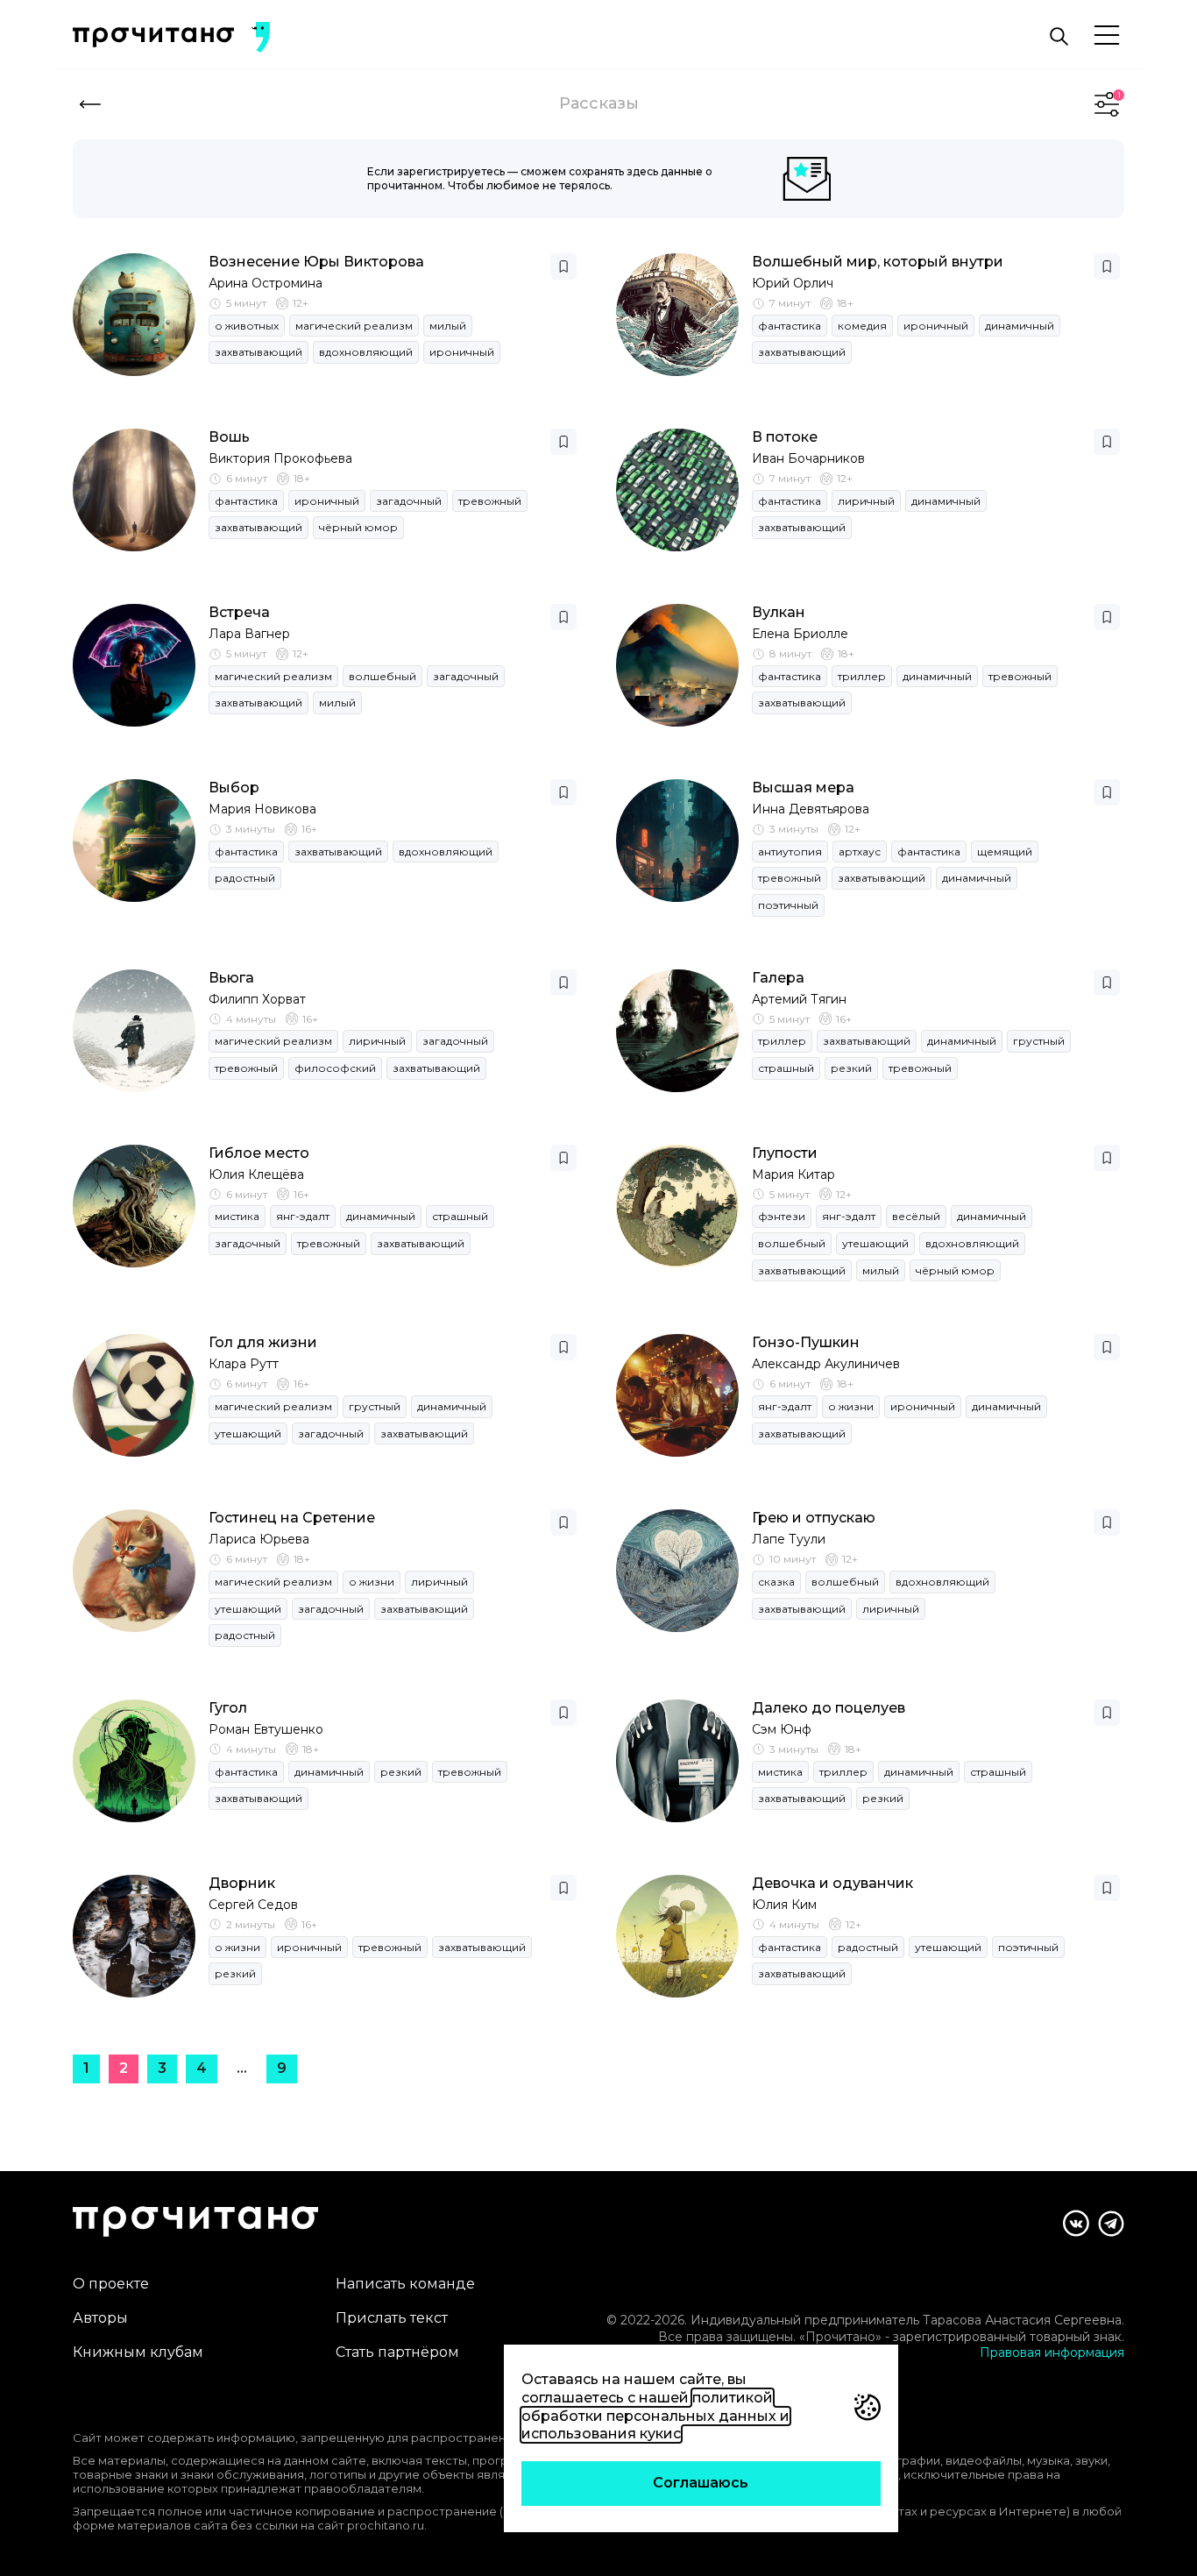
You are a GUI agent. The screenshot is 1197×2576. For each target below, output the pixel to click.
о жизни (851, 1406)
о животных (247, 326)
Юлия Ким (784, 1905)
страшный (786, 1068)
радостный (245, 878)
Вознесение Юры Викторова (316, 262)
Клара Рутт (244, 1364)
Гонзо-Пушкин (806, 1342)
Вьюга (231, 978)
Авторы (100, 2318)
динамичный (1020, 326)
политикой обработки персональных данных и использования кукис (655, 2416)
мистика (237, 1216)
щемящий (1005, 852)
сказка (776, 1582)
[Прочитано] (153, 37)
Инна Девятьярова (811, 809)
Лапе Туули (789, 1539)
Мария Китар (793, 1174)
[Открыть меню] (1107, 36)
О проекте (111, 2284)
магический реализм (354, 326)
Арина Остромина (266, 283)
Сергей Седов (253, 1905)
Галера (778, 978)
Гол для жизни (263, 1342)
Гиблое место (259, 1153)
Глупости (785, 1153)
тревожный (490, 501)
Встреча (239, 612)
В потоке (785, 437)
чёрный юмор (358, 527)
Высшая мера (803, 788)
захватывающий (259, 352)
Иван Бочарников (808, 458)
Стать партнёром (397, 2352)
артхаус (860, 852)
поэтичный (788, 905)
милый (448, 326)
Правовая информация (1052, 2352)
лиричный (866, 501)
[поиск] (1059, 37)
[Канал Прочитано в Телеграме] (1111, 2224)
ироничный (462, 352)
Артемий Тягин (799, 999)
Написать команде (405, 2284)
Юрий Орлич (793, 283)
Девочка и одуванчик (832, 1883)
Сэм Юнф (782, 1729)
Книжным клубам (138, 2352)
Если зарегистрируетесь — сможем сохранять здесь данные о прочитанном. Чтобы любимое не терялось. (540, 178)
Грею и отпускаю (814, 1518)
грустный (1039, 1041)
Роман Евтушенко (266, 1729)
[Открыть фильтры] (1107, 104)
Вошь (229, 437)
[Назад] (90, 104)
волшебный (382, 676)
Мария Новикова (262, 809)
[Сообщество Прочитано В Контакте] (1076, 2223)
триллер (862, 676)
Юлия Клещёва (256, 1174)
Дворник (242, 1883)
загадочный (409, 501)
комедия (862, 326)
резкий (851, 1068)
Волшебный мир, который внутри (878, 262)
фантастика (790, 326)
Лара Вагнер (249, 634)
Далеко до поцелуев (829, 1708)
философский (335, 1068)
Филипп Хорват (257, 999)
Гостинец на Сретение (292, 1518)
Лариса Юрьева (259, 1539)
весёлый (916, 1216)
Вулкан (779, 612)
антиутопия (790, 852)
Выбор (234, 788)
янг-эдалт (303, 1216)
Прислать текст (392, 2318)
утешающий (875, 1243)
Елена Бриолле (800, 634)
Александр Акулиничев (826, 1364)
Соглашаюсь (701, 2483)
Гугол (228, 1708)
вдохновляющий (366, 352)
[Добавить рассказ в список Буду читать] (563, 266)
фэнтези (782, 1216)
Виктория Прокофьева (280, 458)
